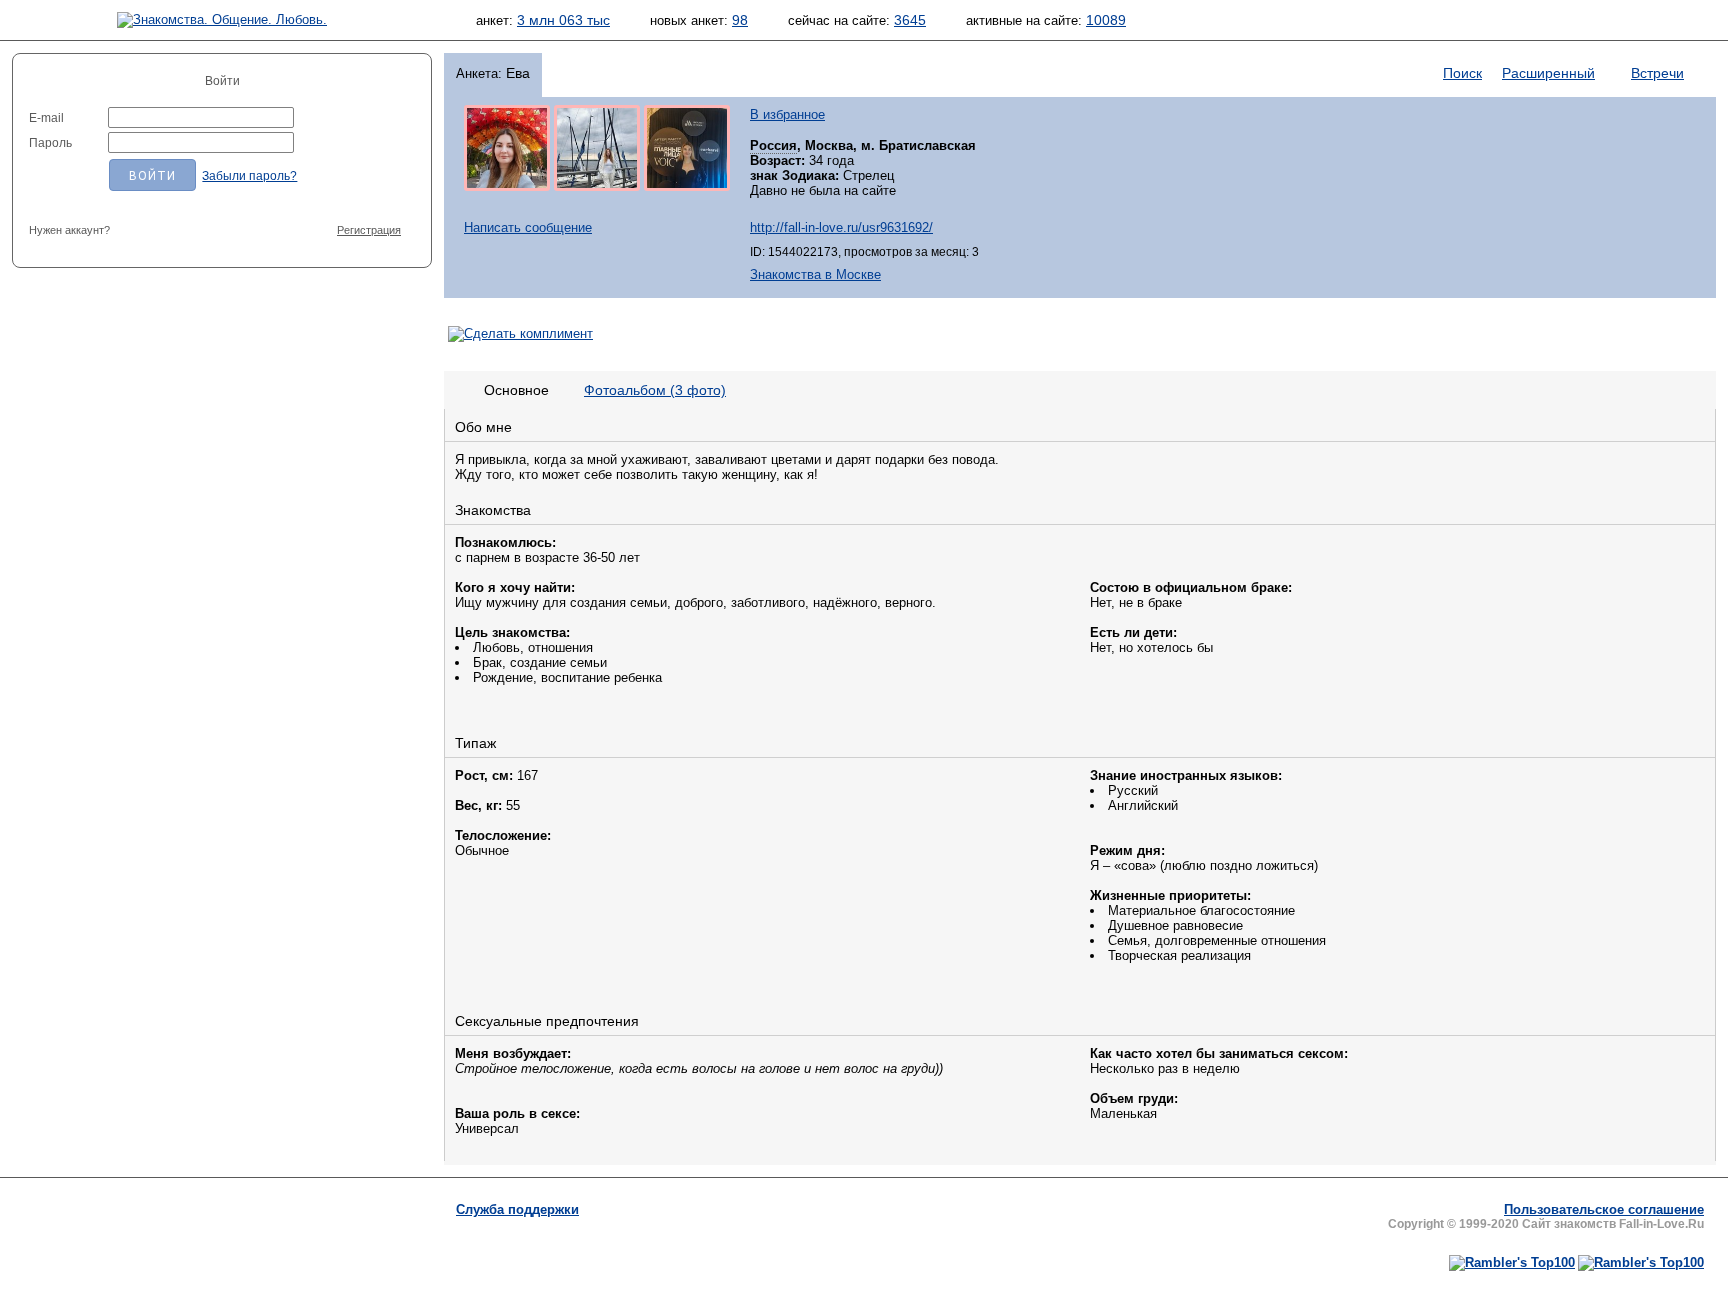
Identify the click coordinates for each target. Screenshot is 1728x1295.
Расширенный (1548, 73)
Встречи (1657, 73)
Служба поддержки (517, 1209)
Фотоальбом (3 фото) (655, 390)
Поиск (1462, 73)
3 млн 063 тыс (563, 20)
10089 (1106, 20)
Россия (773, 145)
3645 (910, 20)
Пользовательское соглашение (1604, 1209)
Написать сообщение (528, 227)
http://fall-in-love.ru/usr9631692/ (841, 227)
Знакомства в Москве (815, 274)
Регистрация (369, 230)
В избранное (787, 114)
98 (740, 20)
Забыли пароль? (249, 176)
